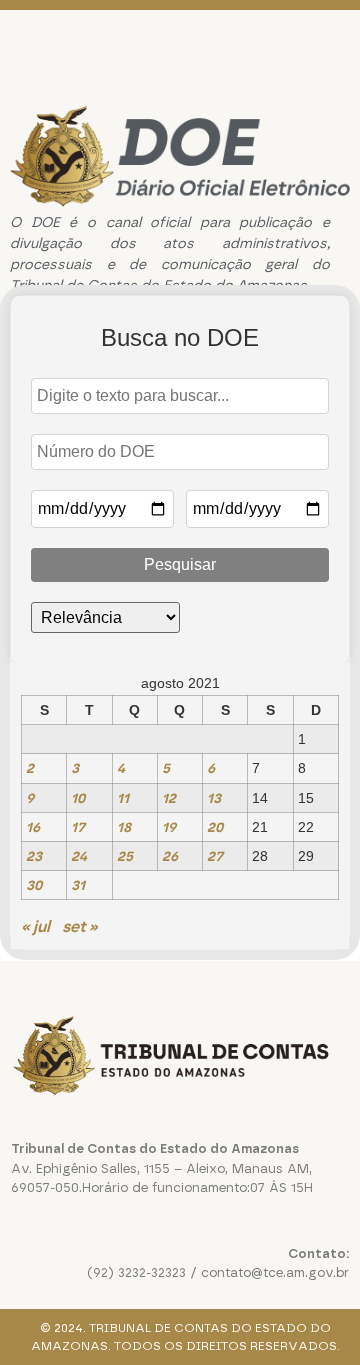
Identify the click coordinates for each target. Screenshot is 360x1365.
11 (123, 798)
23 (34, 856)
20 (215, 827)
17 (78, 827)
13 (214, 798)
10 (78, 798)
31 (78, 885)
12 (169, 798)
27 (215, 856)
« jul (35, 926)
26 (170, 856)
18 (124, 827)
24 (79, 856)
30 (34, 885)
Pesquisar (180, 564)
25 (125, 856)
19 (169, 827)
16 (33, 827)
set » (80, 926)
